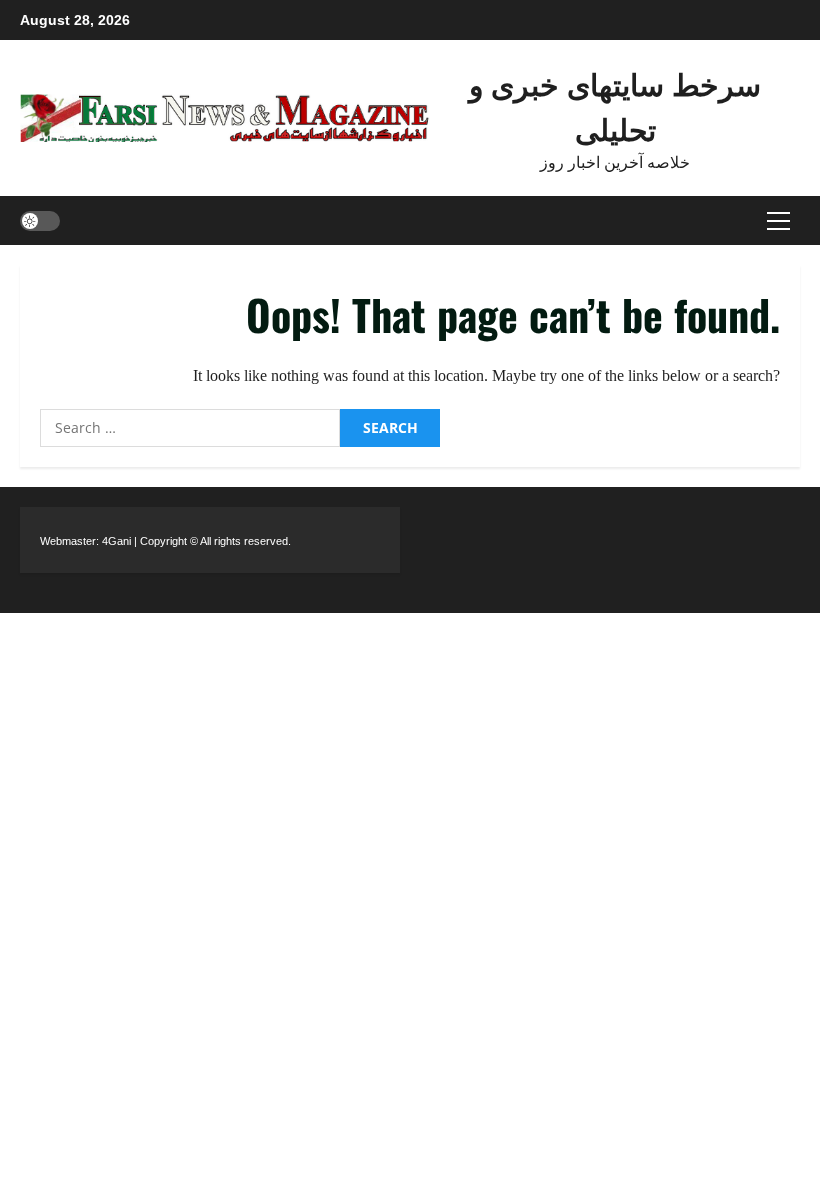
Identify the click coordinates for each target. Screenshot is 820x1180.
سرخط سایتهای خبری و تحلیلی (615, 105)
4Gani (116, 541)
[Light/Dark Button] (40, 220)
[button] (778, 220)
